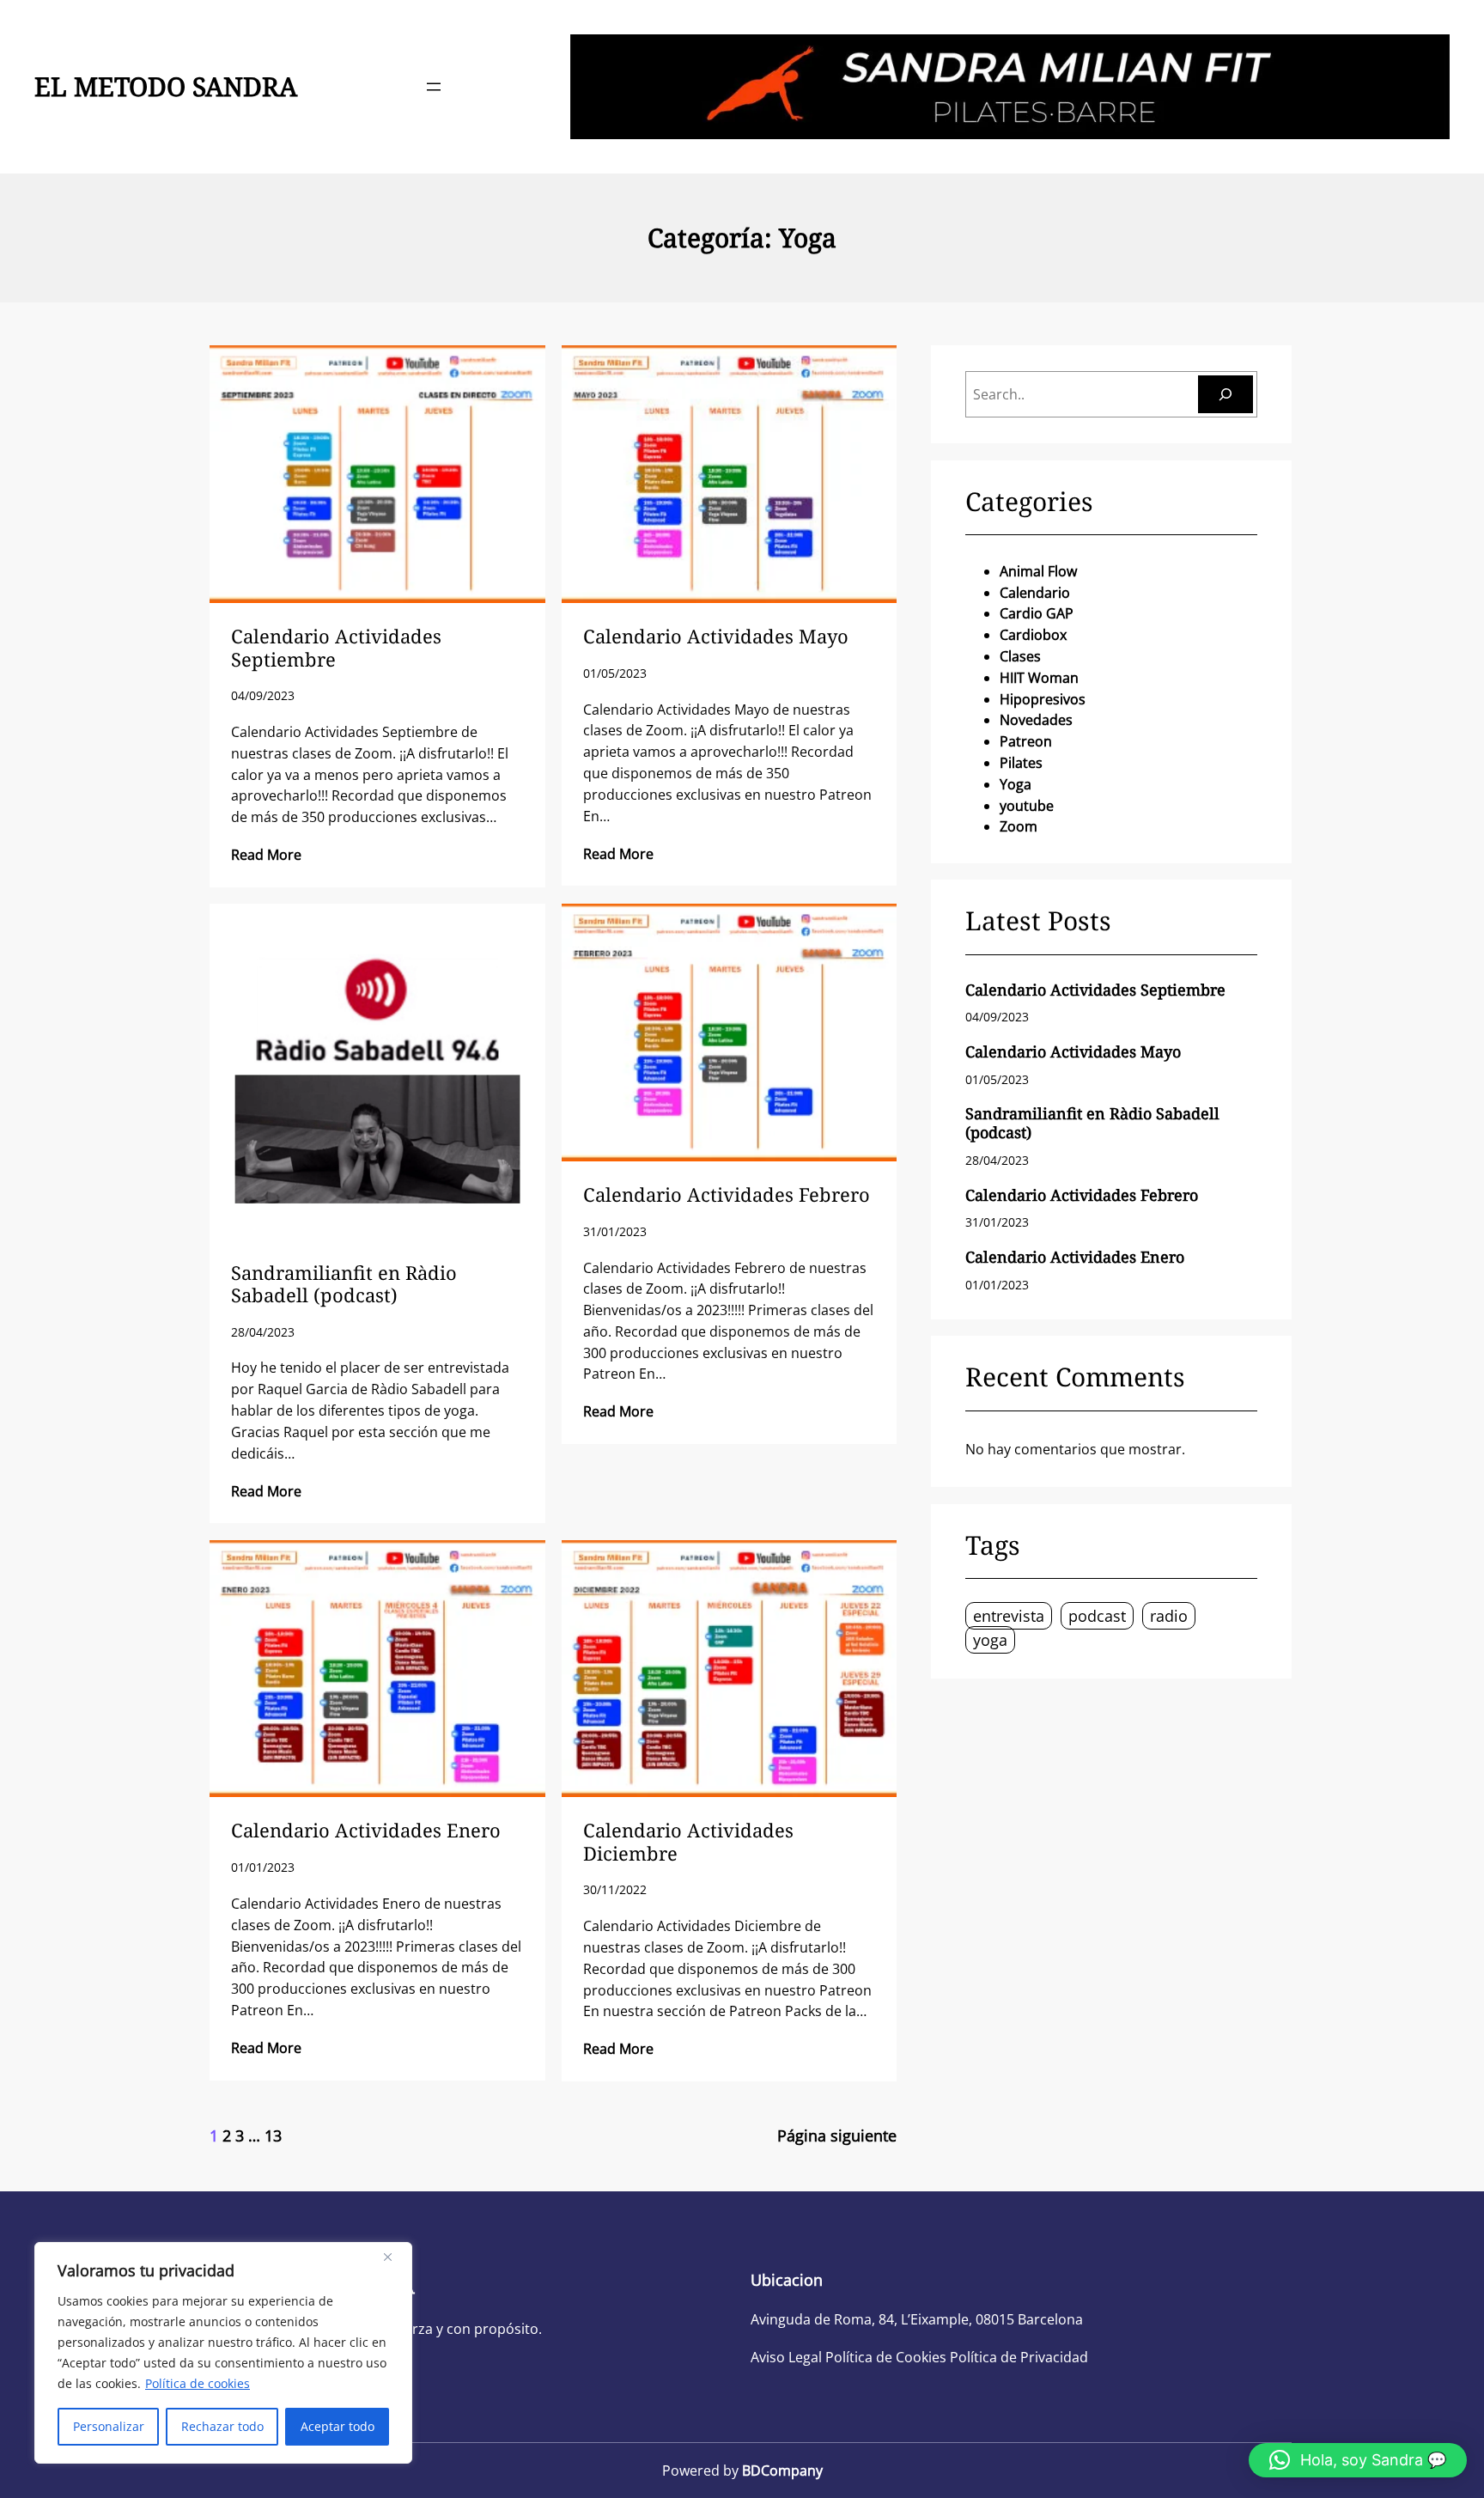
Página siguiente (837, 2135)
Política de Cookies (886, 2357)
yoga (990, 1640)
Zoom (1019, 826)
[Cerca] (394, 2257)
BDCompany (782, 2471)
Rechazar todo (222, 2426)
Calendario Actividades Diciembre (688, 1841)
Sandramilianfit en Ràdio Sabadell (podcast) (344, 1284)
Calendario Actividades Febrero (727, 1194)
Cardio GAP (1037, 613)
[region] (223, 2353)
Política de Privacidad (1019, 2357)
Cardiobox (1033, 635)
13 (273, 2135)
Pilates (1021, 763)
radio (1169, 1616)
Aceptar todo (338, 2426)
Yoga (1016, 784)
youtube (1027, 806)
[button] (1358, 2460)
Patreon (1026, 741)
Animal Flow (1038, 571)
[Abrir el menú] (434, 87)
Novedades (1036, 720)
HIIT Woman (1039, 678)
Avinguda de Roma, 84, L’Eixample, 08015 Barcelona (917, 2319)
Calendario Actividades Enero (366, 1830)
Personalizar (109, 2426)
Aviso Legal (786, 2357)
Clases (1020, 656)
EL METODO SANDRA (166, 86)
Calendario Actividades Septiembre (336, 647)
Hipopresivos (1043, 699)
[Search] (1226, 394)
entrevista (1009, 1616)
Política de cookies (198, 2383)
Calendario (1035, 593)
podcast (1097, 1616)
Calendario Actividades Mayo (716, 636)
